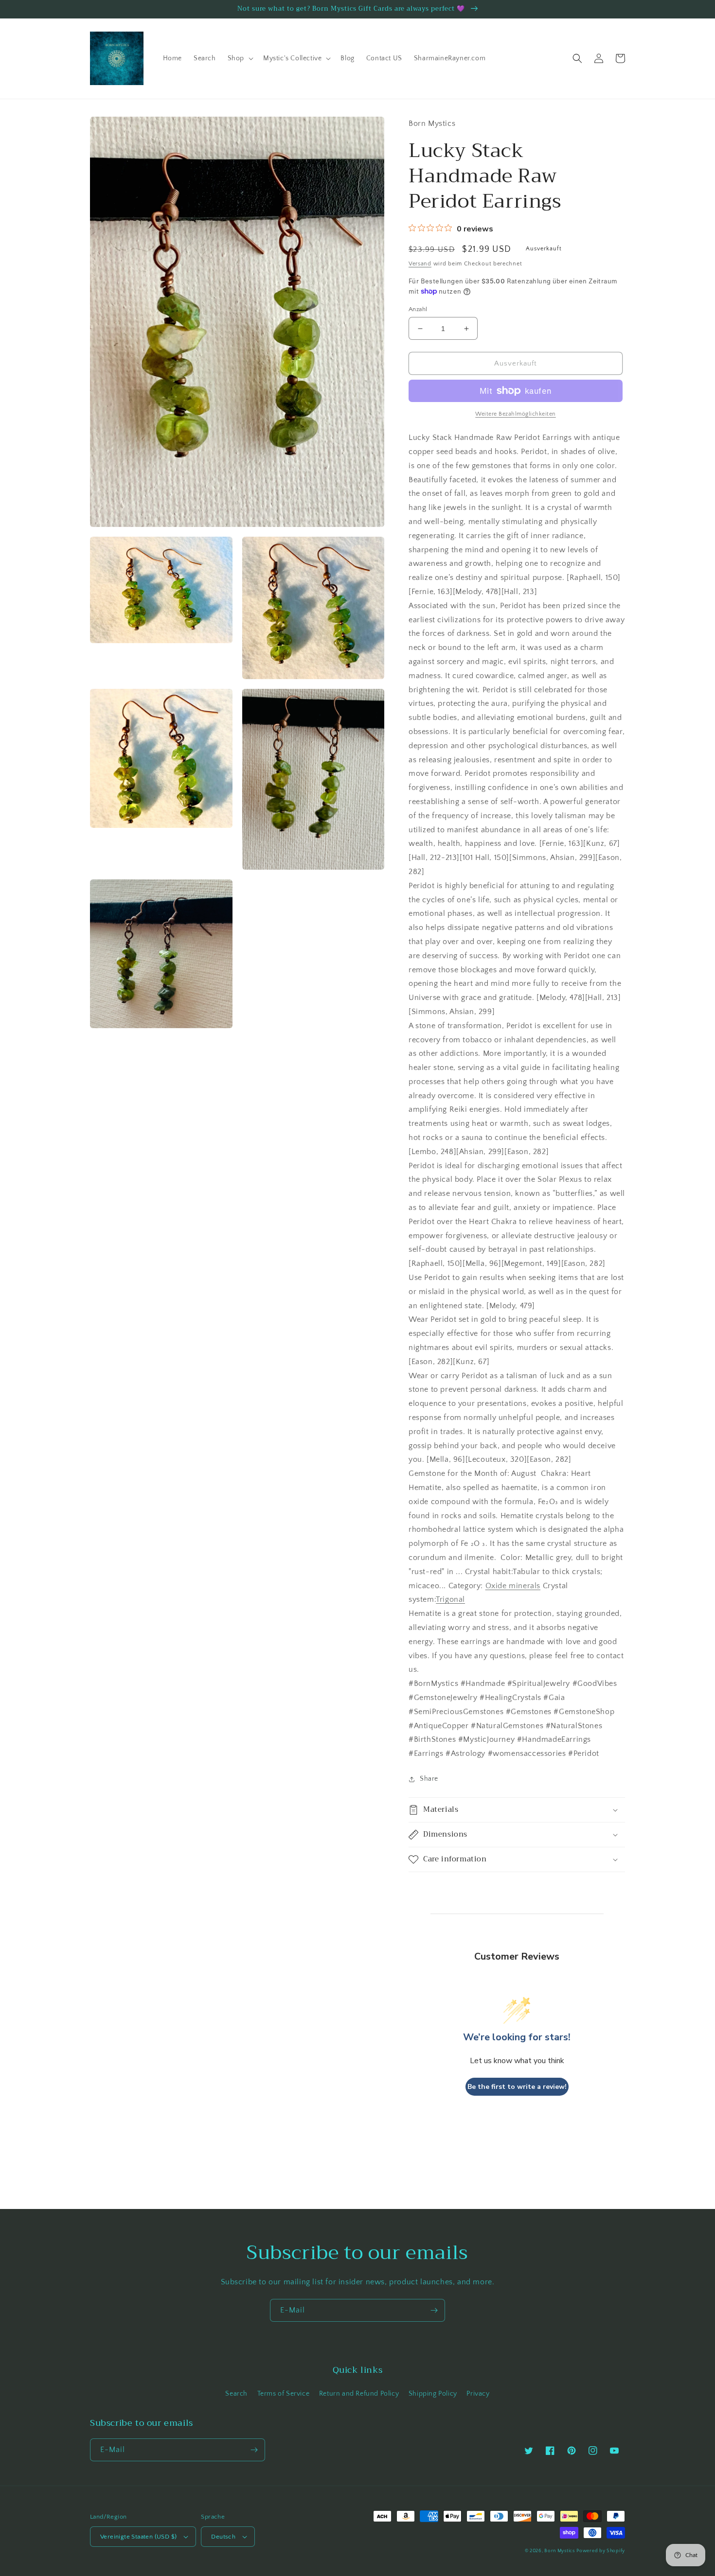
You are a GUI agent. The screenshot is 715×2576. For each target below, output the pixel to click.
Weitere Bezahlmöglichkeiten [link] (516, 414)
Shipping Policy (433, 2394)
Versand (420, 264)
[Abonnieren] (434, 2310)
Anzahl (418, 309)
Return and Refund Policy (359, 2394)
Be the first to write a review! (517, 2087)
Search (236, 2394)
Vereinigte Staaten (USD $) (138, 2537)
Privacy (478, 2394)
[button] (240, 58)
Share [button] (429, 1779)
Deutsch (223, 2537)
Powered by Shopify (601, 2551)
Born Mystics (559, 2551)
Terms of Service (284, 2394)
